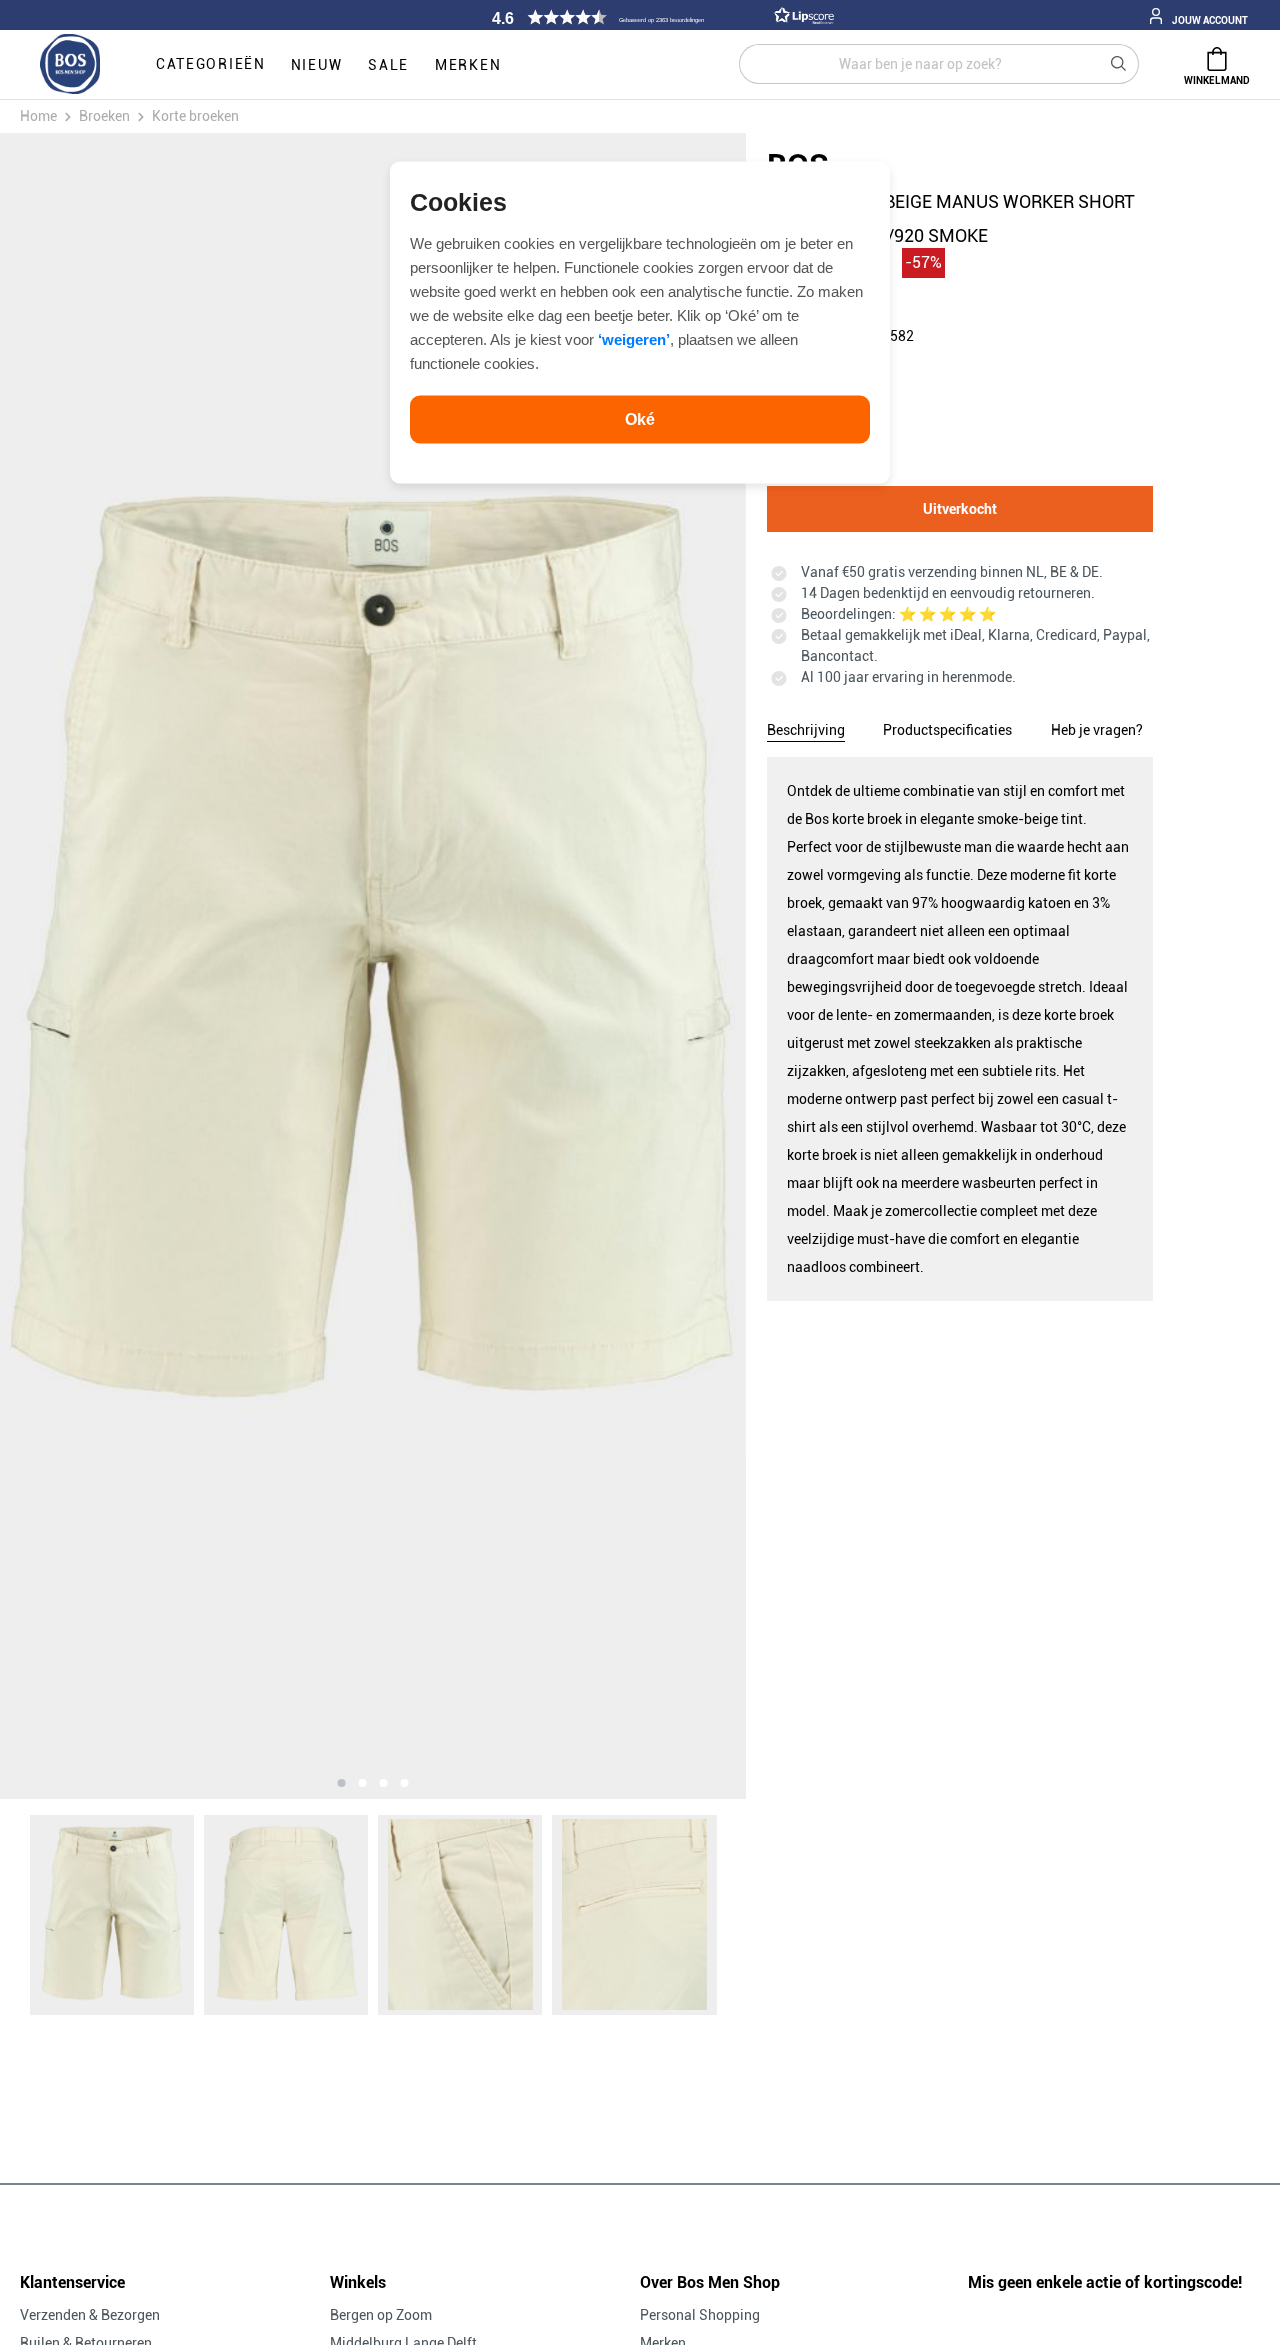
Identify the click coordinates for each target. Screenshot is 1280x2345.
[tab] (806, 727)
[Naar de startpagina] (70, 65)
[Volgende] (627, 966)
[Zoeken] (1119, 64)
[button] (660, 17)
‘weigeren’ (634, 338)
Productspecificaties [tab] (947, 730)
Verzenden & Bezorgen (90, 2315)
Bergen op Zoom (381, 2315)
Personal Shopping (700, 2315)
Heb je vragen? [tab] (1097, 730)
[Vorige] (118, 966)
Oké (640, 418)
